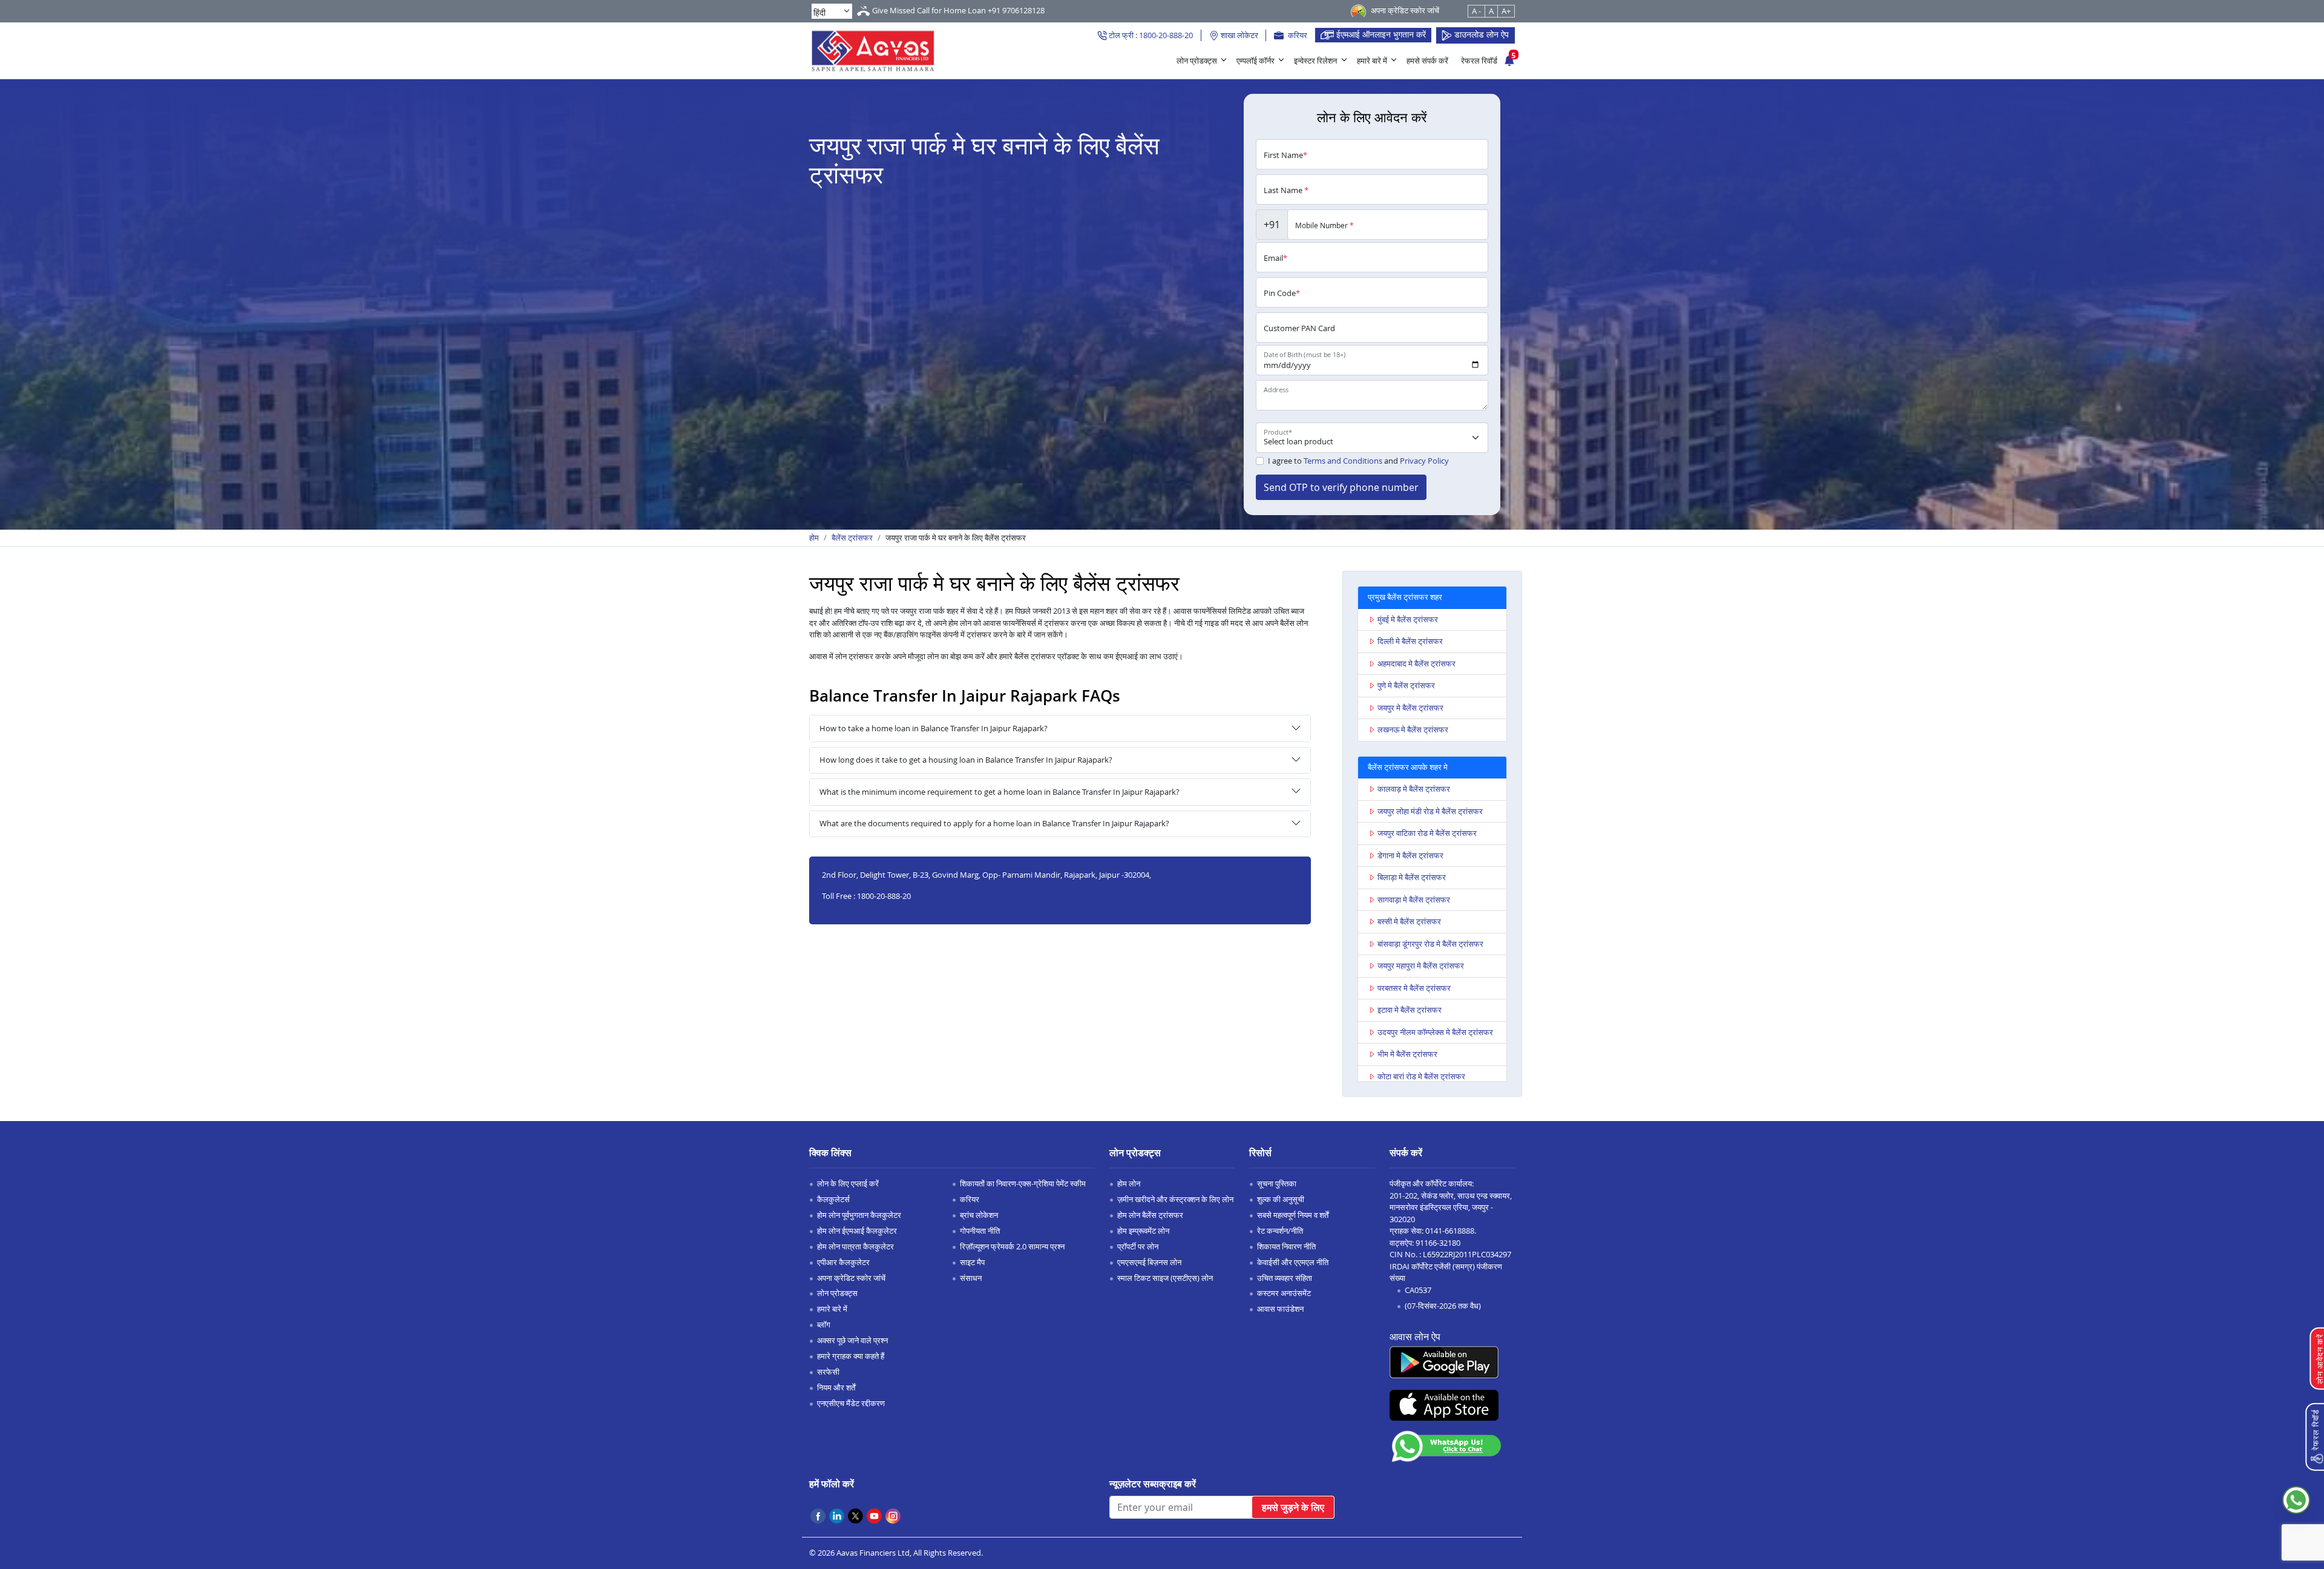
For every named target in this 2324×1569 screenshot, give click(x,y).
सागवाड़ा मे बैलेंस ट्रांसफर (1414, 900)
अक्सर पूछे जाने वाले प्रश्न (852, 1340)
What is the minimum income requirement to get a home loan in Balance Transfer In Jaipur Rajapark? (1000, 792)
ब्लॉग (824, 1324)
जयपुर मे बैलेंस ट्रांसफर (1410, 708)
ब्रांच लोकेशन (979, 1215)
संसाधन (971, 1278)
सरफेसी (828, 1372)
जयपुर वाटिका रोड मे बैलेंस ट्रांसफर (1427, 833)
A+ (1506, 11)
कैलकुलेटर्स (833, 1199)
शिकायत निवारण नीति (1286, 1246)
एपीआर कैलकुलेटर (843, 1262)
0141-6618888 (1450, 1231)
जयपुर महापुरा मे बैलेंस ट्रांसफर (1421, 965)
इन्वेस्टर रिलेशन (1315, 61)
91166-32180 (1438, 1243)
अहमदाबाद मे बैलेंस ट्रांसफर (1416, 663)
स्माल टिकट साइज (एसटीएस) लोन (1165, 1278)
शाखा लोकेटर (1239, 35)
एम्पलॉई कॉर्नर (1256, 61)
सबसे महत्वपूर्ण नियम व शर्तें (1293, 1215)
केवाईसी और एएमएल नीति (1293, 1262)
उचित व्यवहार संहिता (1285, 1278)
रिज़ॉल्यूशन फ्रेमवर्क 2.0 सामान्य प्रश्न (1012, 1246)
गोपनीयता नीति (980, 1231)
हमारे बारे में (1372, 61)
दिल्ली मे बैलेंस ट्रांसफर (1410, 641)
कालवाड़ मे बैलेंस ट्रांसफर (1414, 789)
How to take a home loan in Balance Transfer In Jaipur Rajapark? (934, 728)
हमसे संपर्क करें (1427, 61)
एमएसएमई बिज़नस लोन (1149, 1262)
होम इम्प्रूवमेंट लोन (1143, 1231)
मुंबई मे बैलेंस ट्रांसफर (1408, 619)
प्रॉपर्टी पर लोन (1138, 1246)
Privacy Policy (1424, 461)
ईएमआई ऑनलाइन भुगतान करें (1380, 34)
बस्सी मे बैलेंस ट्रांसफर (1409, 921)
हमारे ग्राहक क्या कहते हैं (851, 1356)
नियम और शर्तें (836, 1387)
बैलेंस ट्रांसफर (852, 538)
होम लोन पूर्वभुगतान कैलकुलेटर (859, 1215)
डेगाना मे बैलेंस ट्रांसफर (1410, 855)
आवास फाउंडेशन (1280, 1309)
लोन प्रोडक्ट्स (1197, 61)
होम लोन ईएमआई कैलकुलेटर (857, 1231)
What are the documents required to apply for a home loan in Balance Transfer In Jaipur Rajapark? (994, 823)
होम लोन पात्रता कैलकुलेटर (855, 1246)
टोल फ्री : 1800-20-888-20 (1150, 35)
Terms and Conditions (1343, 461)
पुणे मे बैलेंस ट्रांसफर (1406, 685)
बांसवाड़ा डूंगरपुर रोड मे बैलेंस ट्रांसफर (1430, 944)
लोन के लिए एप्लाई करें (848, 1183)
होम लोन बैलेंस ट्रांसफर (1150, 1215)
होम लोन (1129, 1183)
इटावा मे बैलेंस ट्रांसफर (1410, 1010)
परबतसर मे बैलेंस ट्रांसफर (1414, 988)
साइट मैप (972, 1262)
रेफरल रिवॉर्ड (1479, 61)
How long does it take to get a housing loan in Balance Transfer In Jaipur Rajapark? (966, 760)
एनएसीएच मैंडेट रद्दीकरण (851, 1403)
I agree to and (1358, 461)
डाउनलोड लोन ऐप (1480, 34)
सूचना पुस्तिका (1277, 1183)
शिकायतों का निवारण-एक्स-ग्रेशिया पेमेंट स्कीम (1023, 1183)
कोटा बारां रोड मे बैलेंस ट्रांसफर (1421, 1076)
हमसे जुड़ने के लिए (1293, 1507)
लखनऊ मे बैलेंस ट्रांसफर (1413, 729)
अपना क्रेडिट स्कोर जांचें (851, 1278)
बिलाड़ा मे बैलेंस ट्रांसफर (1412, 877)
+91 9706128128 (1016, 10)
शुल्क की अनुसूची (1281, 1199)
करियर (1297, 35)
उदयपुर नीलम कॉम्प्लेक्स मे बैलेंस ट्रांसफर (1435, 1032)
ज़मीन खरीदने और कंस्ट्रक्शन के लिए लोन (1175, 1199)
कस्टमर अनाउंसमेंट (1284, 1293)
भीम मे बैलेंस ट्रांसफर (1407, 1054)
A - (1476, 11)
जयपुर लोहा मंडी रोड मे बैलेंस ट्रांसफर (1430, 811)
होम (814, 538)
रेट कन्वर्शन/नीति (1280, 1231)
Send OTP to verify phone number (1341, 487)
